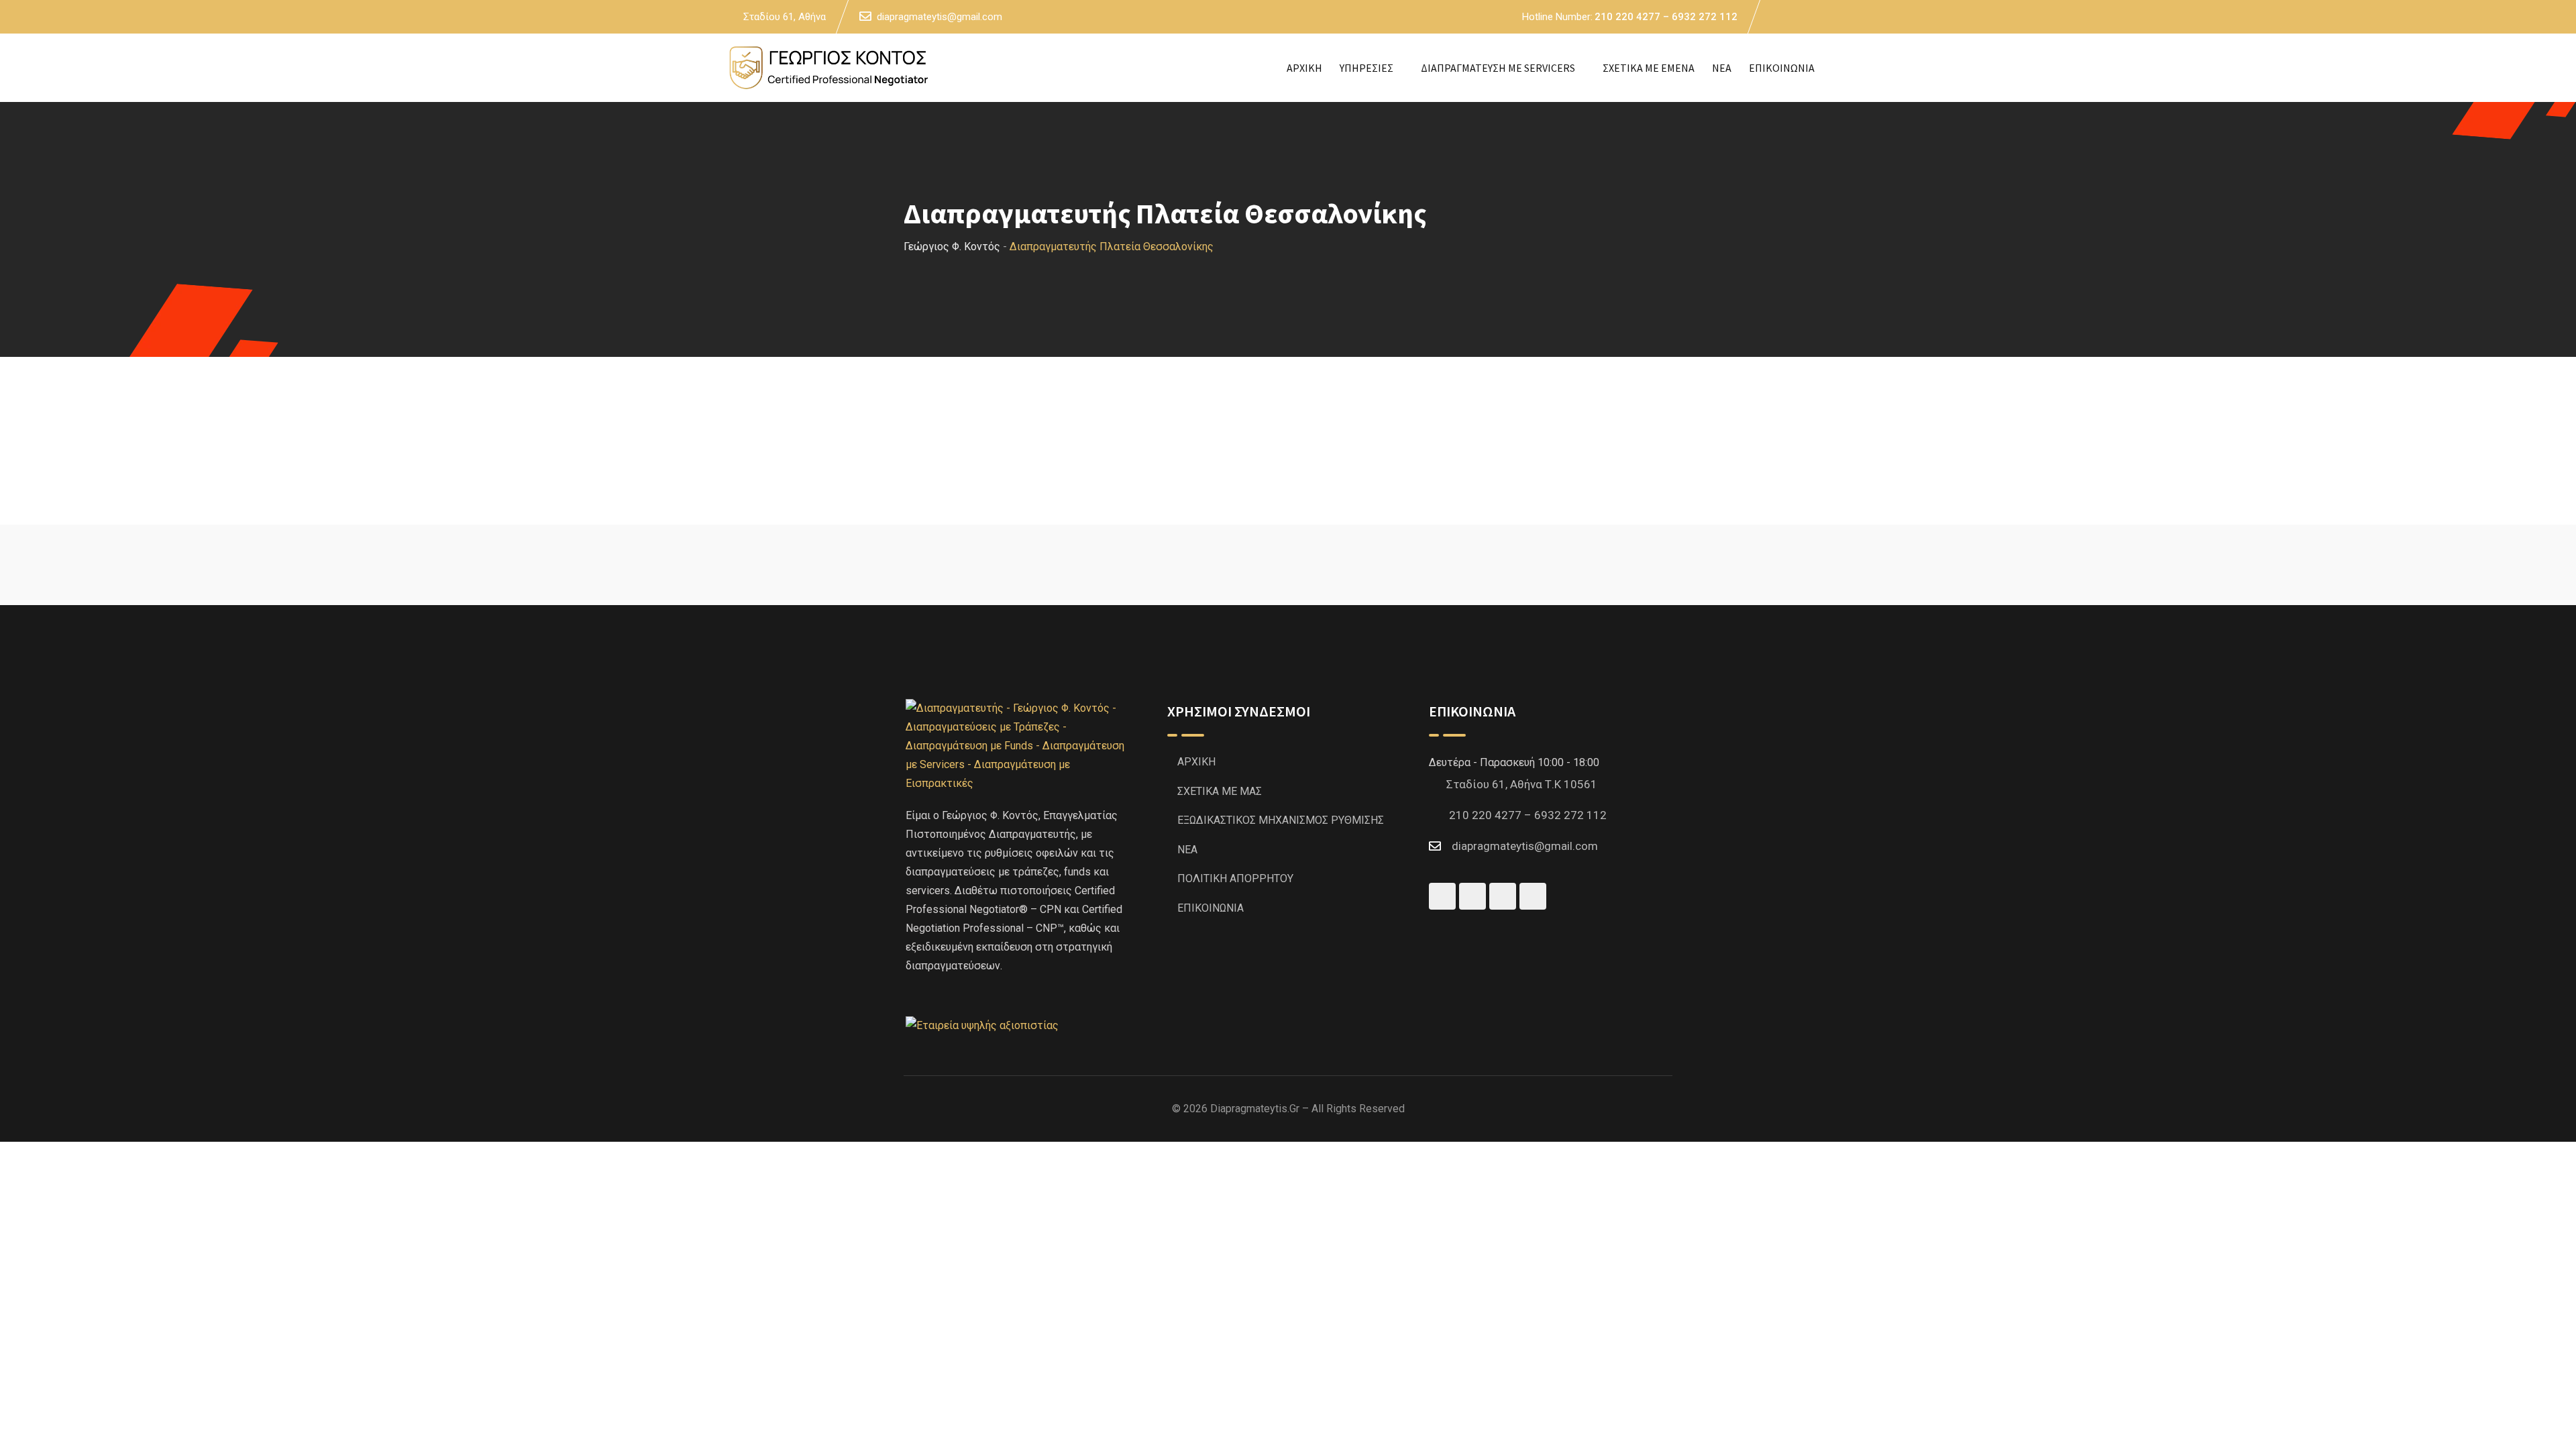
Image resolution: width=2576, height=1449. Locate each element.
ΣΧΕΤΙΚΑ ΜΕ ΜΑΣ (1220, 791)
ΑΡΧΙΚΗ (1304, 68)
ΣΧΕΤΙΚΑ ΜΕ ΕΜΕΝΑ (1649, 68)
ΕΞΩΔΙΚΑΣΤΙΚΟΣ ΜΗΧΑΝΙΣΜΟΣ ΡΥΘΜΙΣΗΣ (1281, 820)
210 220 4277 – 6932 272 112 (1666, 17)
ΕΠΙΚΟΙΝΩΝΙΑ (1782, 68)
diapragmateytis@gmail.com (940, 17)
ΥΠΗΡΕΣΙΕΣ (1366, 68)
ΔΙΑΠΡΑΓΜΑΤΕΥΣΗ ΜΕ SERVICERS (1498, 68)
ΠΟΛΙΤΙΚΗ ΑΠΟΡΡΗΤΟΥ (1235, 878)
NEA (1722, 68)
